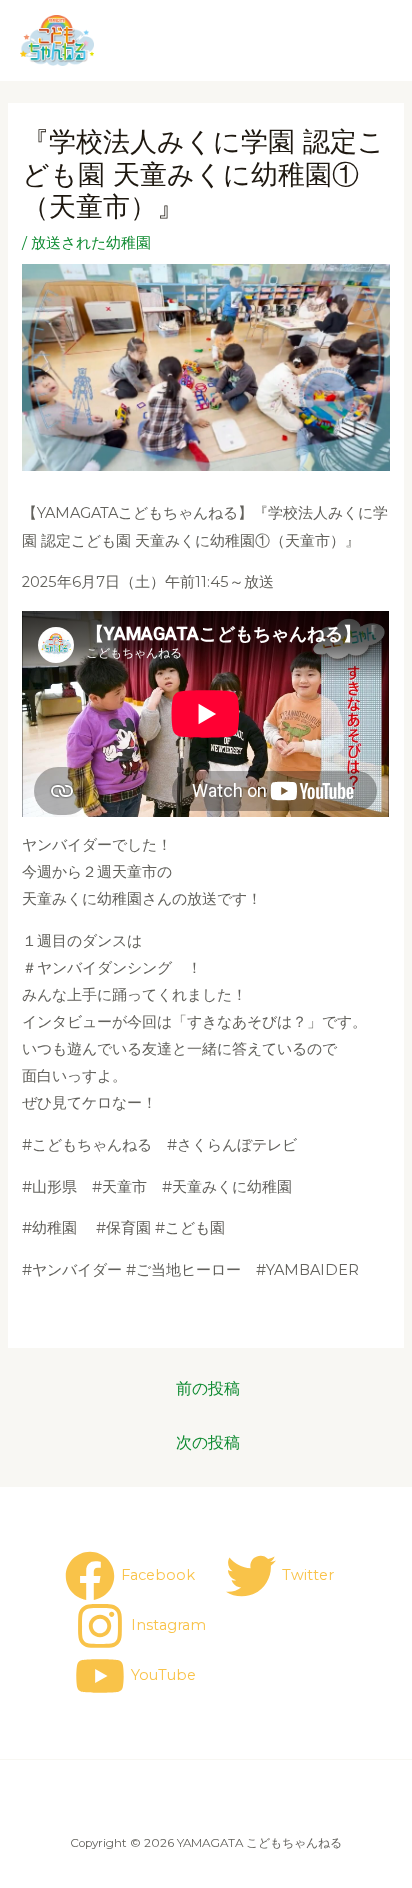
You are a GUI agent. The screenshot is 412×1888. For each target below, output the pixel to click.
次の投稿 (208, 1442)
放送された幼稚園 (91, 243)
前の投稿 (208, 1388)
